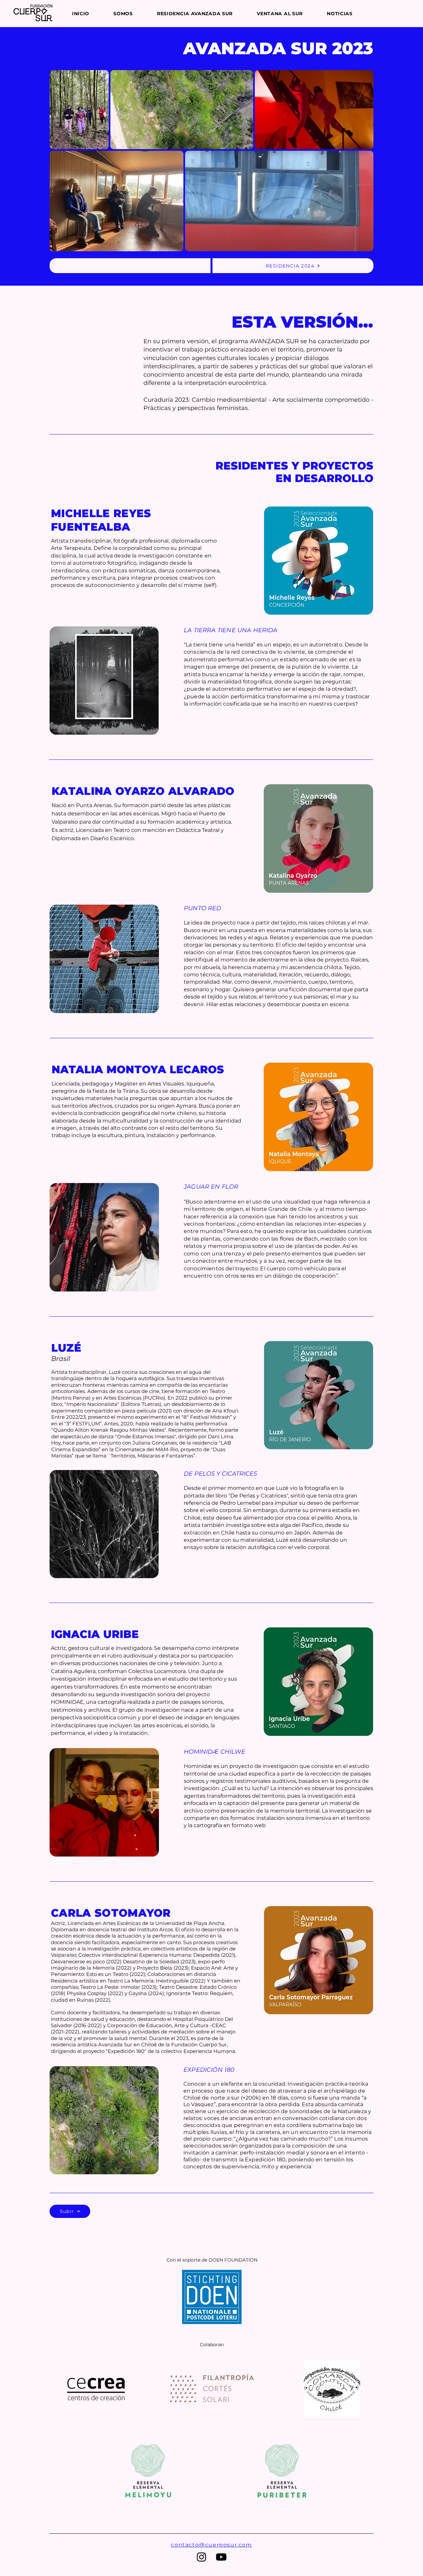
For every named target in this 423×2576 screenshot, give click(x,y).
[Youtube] (221, 2557)
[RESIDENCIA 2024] (130, 266)
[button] (204, 14)
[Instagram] (201, 2557)
